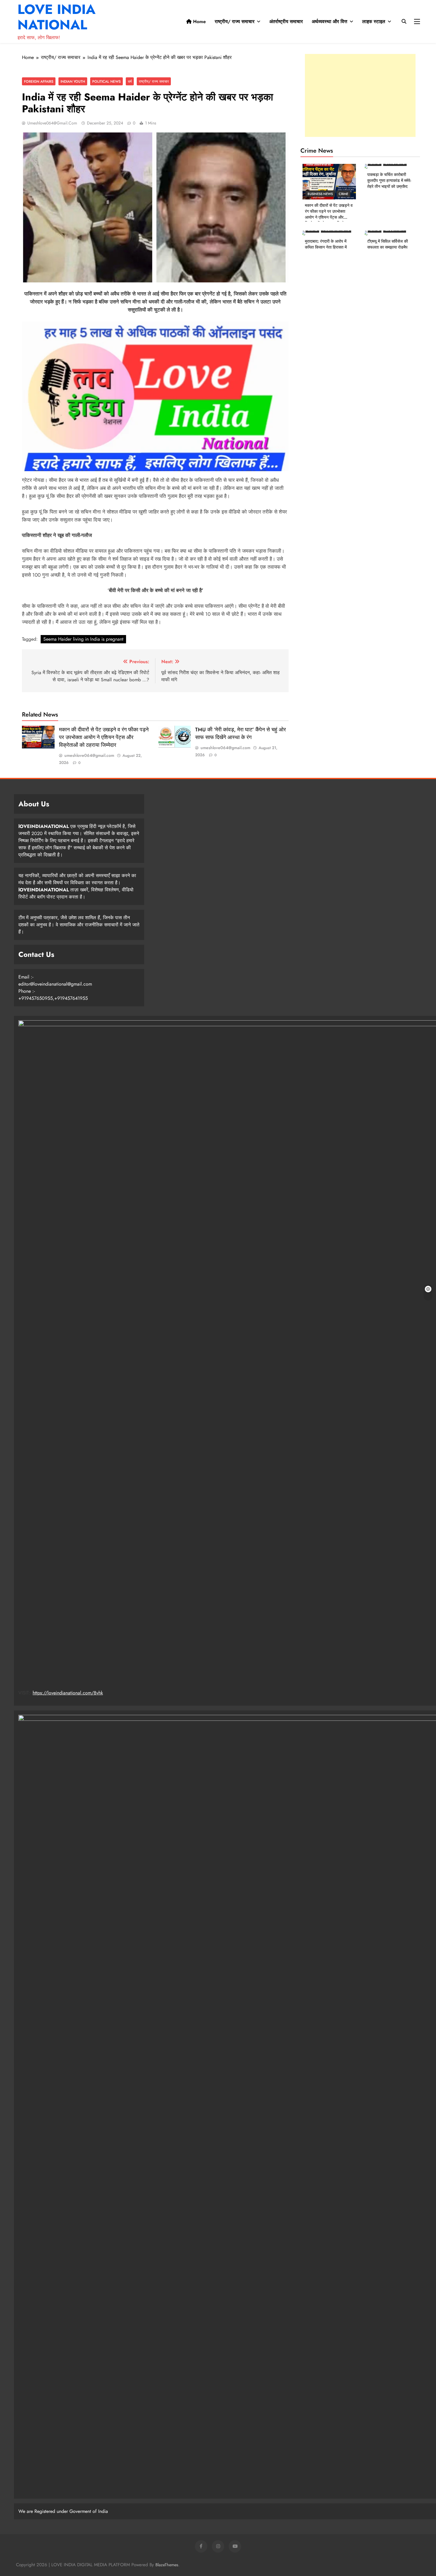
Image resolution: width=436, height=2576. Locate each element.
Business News (320, 194)
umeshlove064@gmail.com (52, 123)
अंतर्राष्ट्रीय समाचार (286, 21)
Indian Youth (73, 81)
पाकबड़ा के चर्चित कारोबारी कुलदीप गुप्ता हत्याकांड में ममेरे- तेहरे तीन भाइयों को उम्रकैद (389, 180)
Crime (343, 194)
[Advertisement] (360, 95)
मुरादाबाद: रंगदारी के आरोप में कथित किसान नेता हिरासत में (326, 244)
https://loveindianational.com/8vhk (68, 1693)
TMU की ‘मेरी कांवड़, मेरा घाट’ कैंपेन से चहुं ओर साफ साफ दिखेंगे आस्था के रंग (241, 733)
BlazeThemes (167, 2565)
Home (199, 21)
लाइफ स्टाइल (374, 21)
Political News (106, 81)
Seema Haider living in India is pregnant (83, 639)
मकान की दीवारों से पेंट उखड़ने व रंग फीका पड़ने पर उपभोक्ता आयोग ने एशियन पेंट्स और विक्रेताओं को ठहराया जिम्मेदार (104, 737)
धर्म (130, 81)
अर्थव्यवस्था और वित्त (330, 21)
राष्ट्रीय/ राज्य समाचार (235, 21)
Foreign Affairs (39, 81)
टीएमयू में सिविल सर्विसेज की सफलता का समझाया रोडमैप (388, 244)
